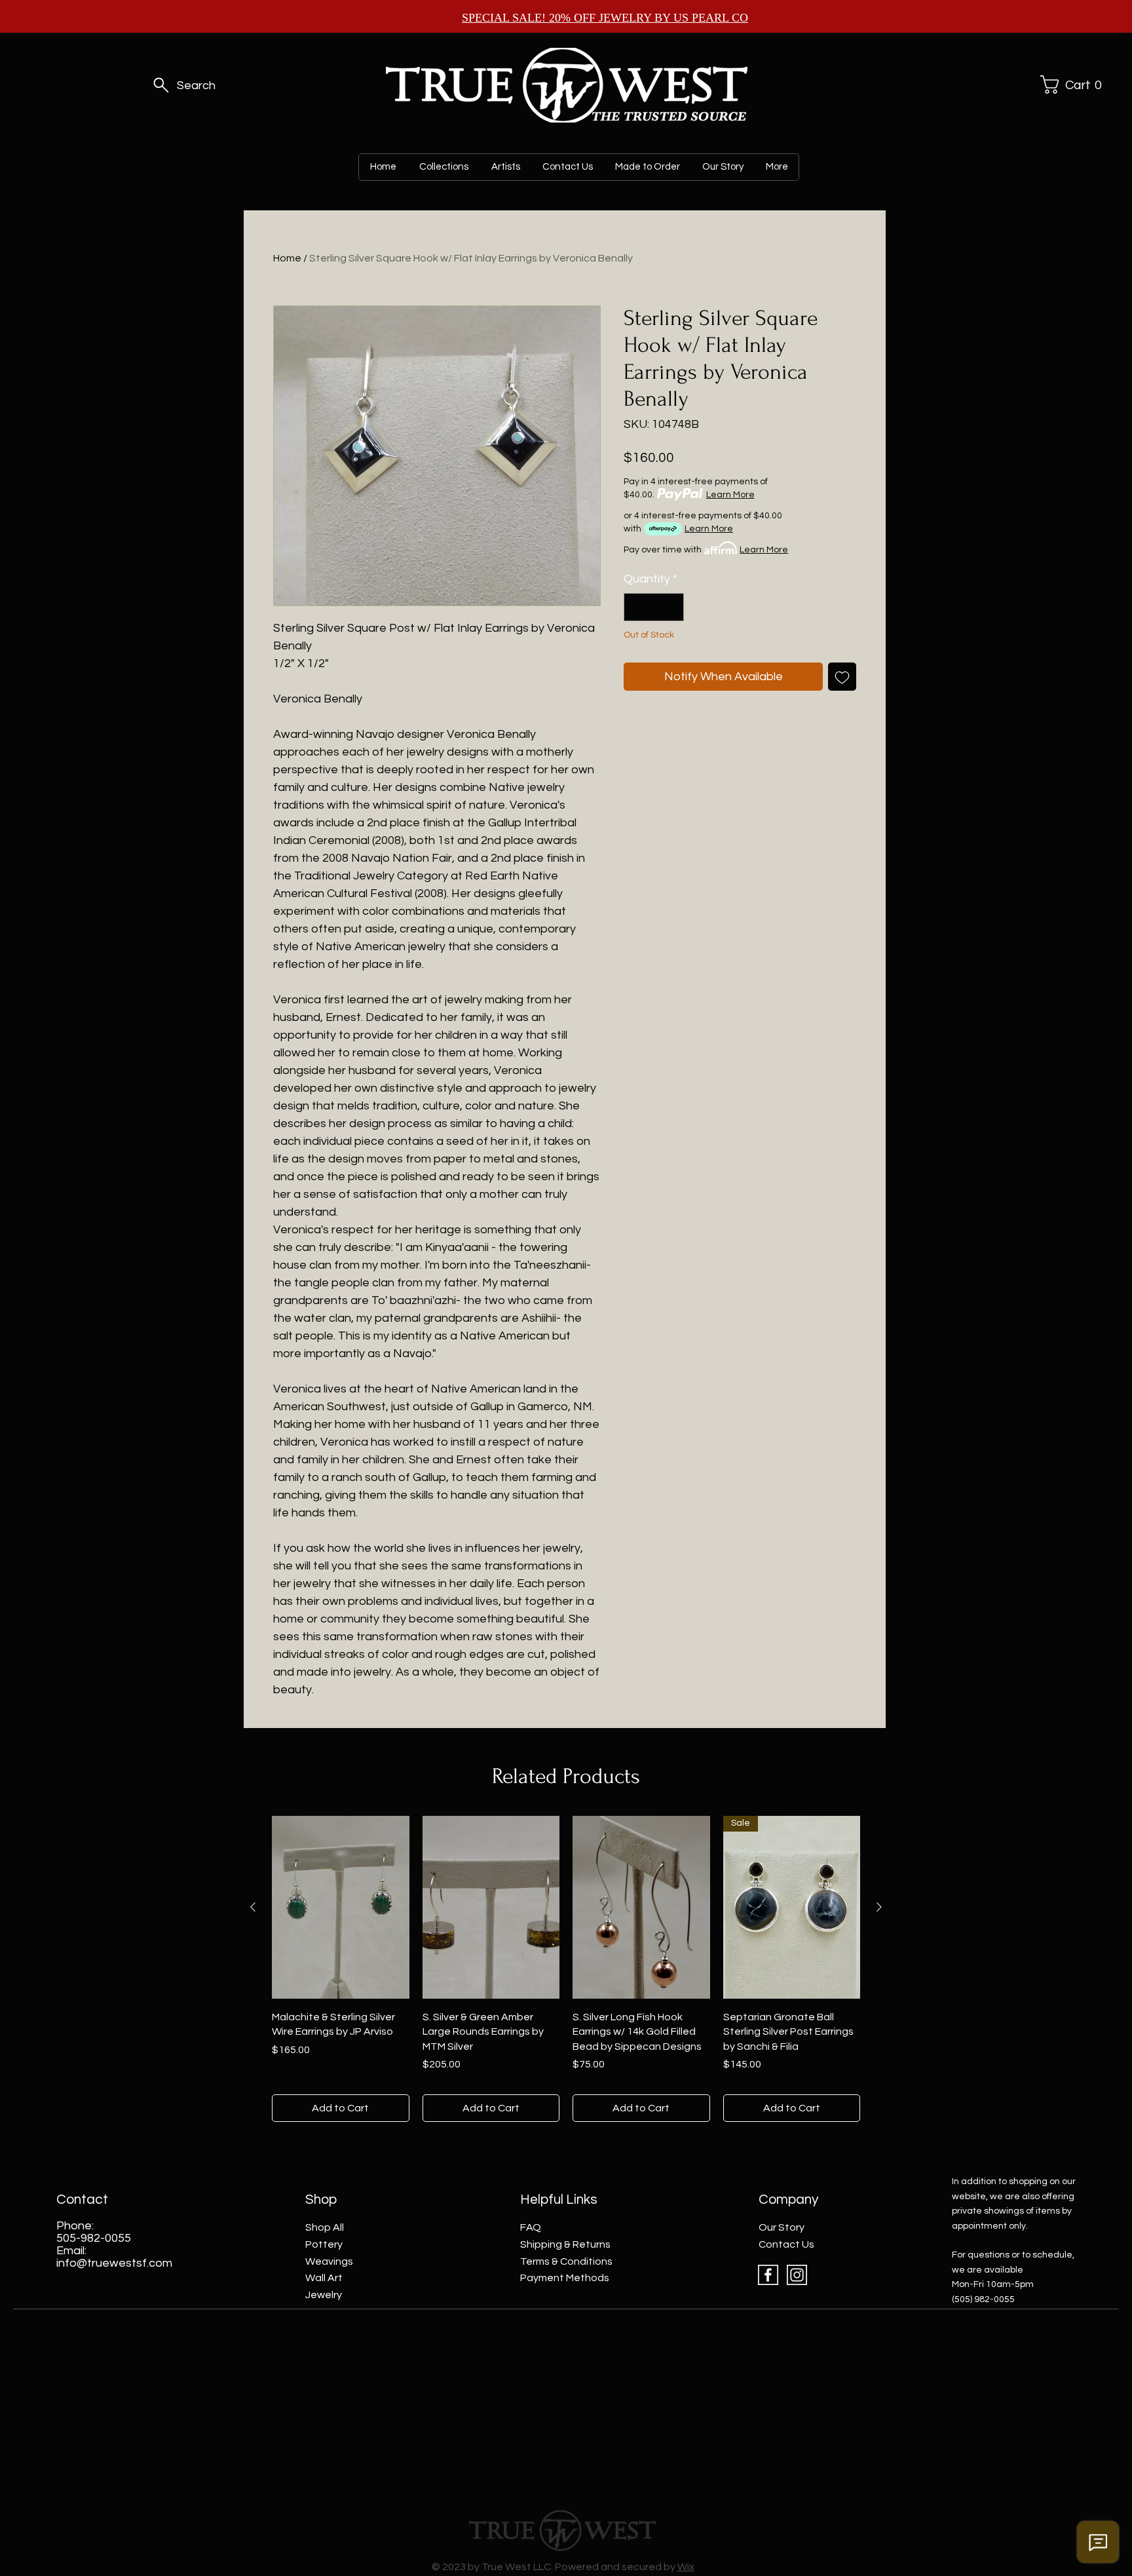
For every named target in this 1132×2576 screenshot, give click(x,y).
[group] (566, 1969)
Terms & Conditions (566, 2261)
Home (287, 258)
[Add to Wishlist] (842, 677)
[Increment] (672, 607)
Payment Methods (565, 2278)
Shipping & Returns (565, 2244)
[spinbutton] (654, 607)
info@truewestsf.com (114, 2263)
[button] (1069, 85)
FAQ (531, 2227)
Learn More (730, 495)
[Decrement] (636, 607)
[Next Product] (879, 1907)
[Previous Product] (253, 1907)
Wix (686, 2567)
